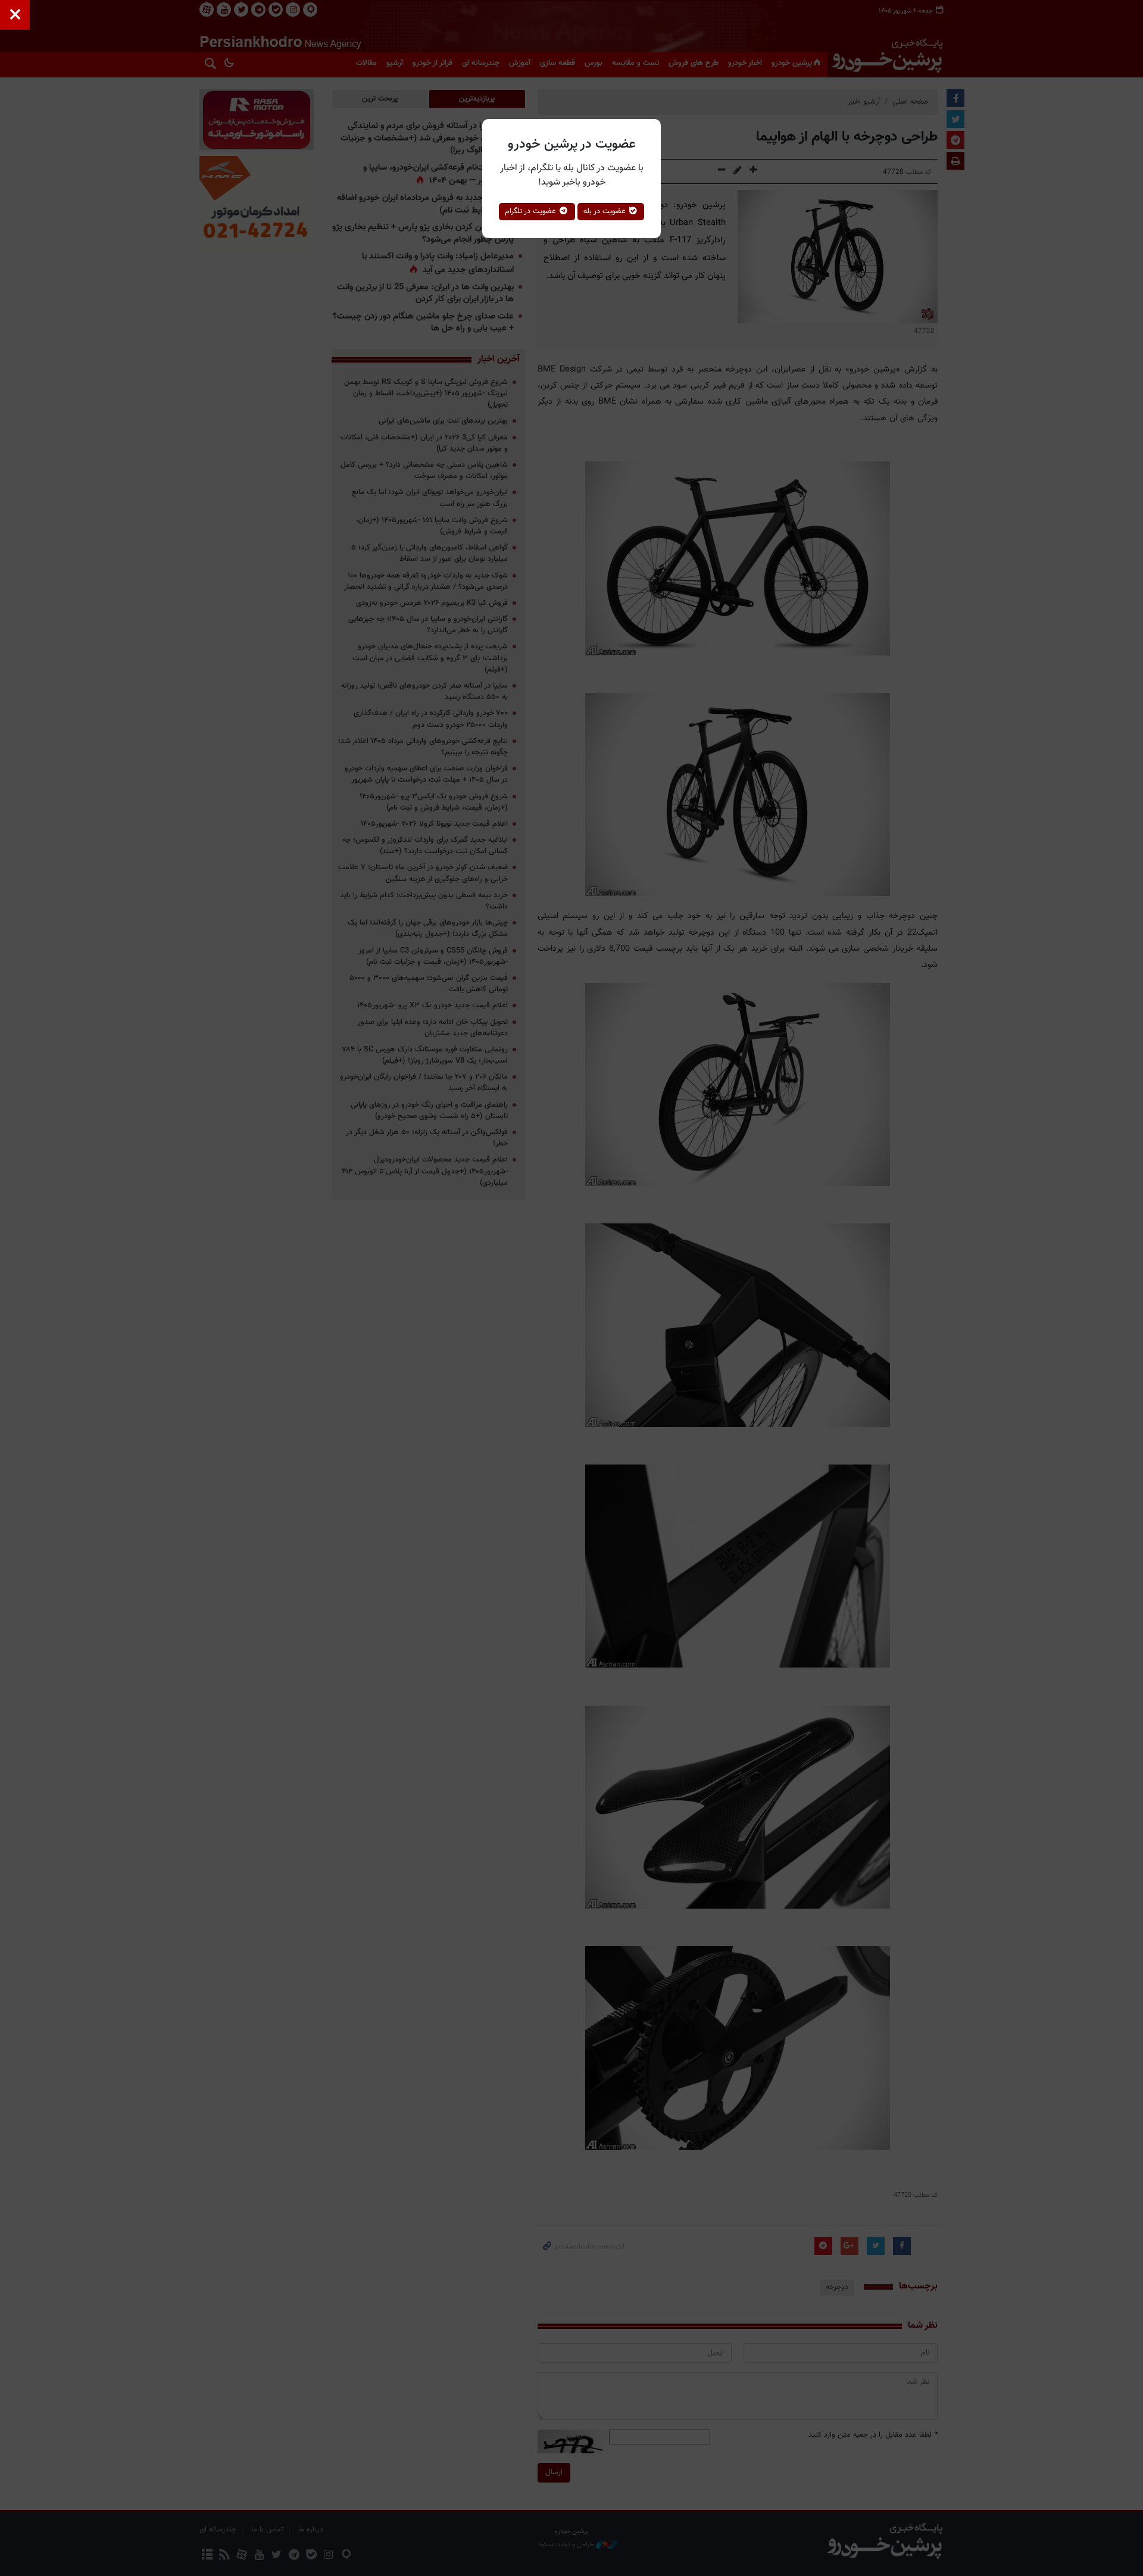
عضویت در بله (606, 211)
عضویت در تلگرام (532, 211)
